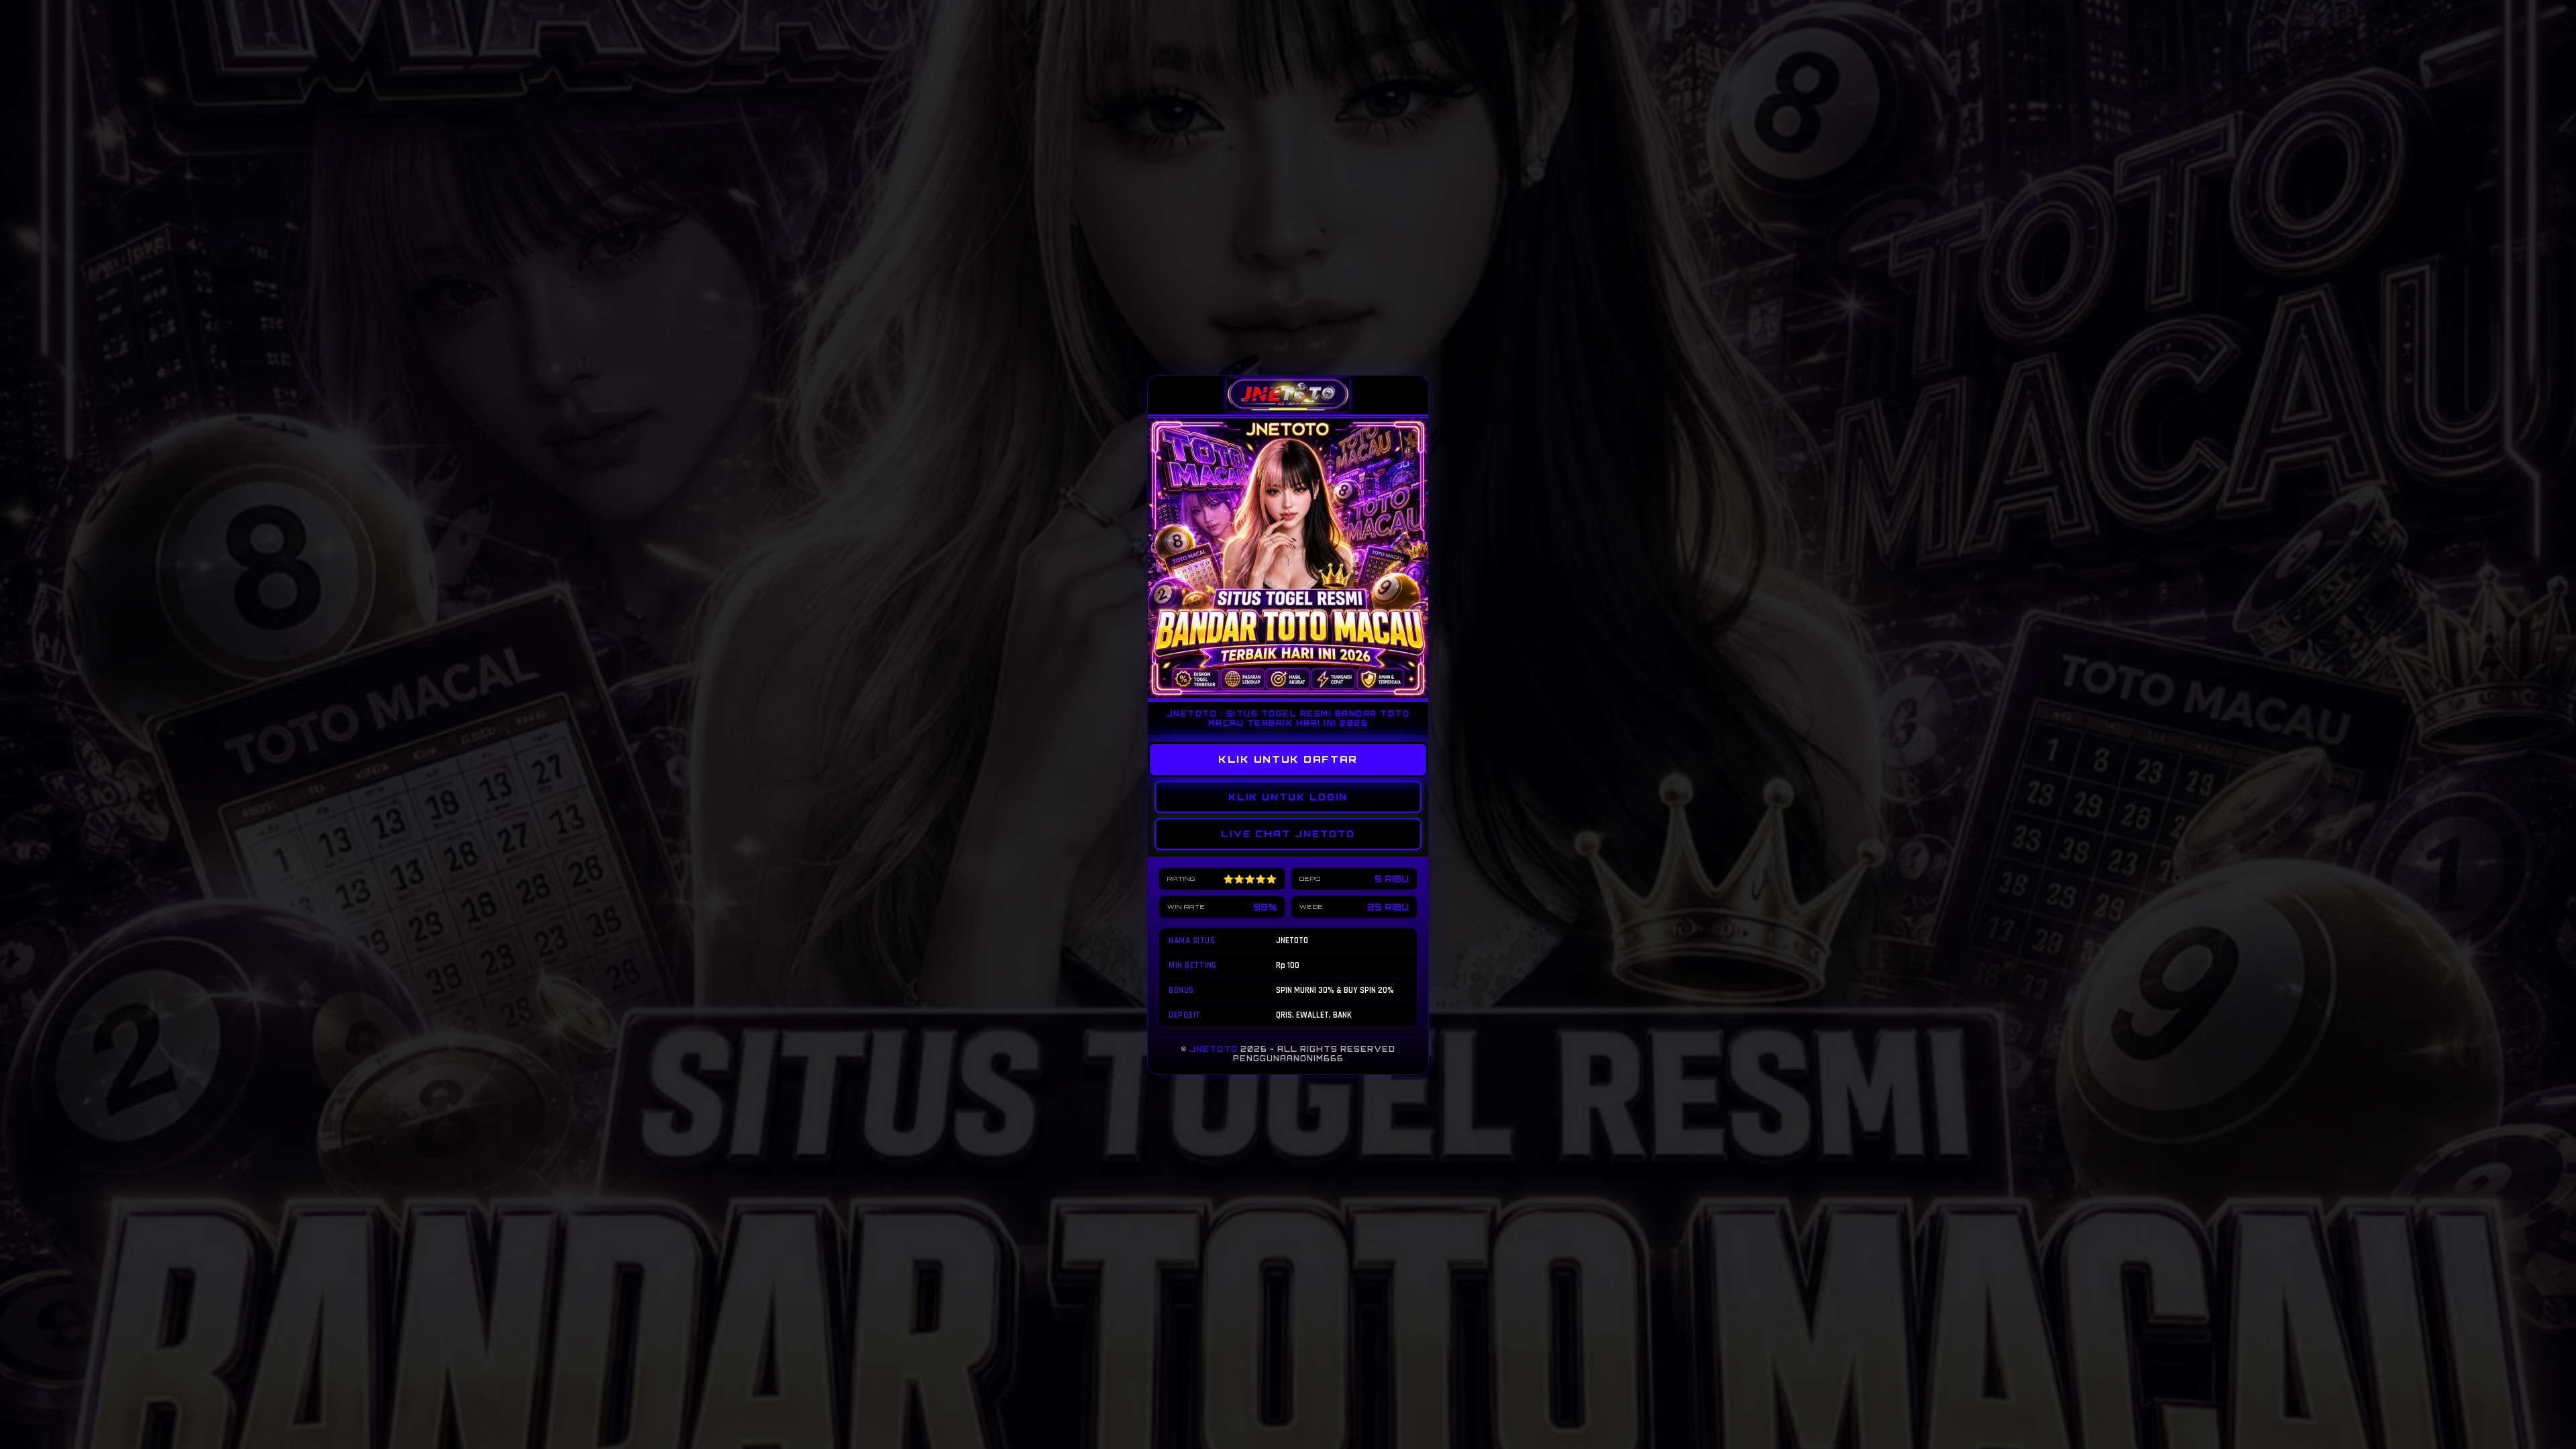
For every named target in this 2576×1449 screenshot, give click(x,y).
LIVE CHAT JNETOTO (1288, 834)
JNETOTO (1214, 1049)
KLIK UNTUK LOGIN (1288, 797)
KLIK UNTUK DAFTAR (1288, 759)
